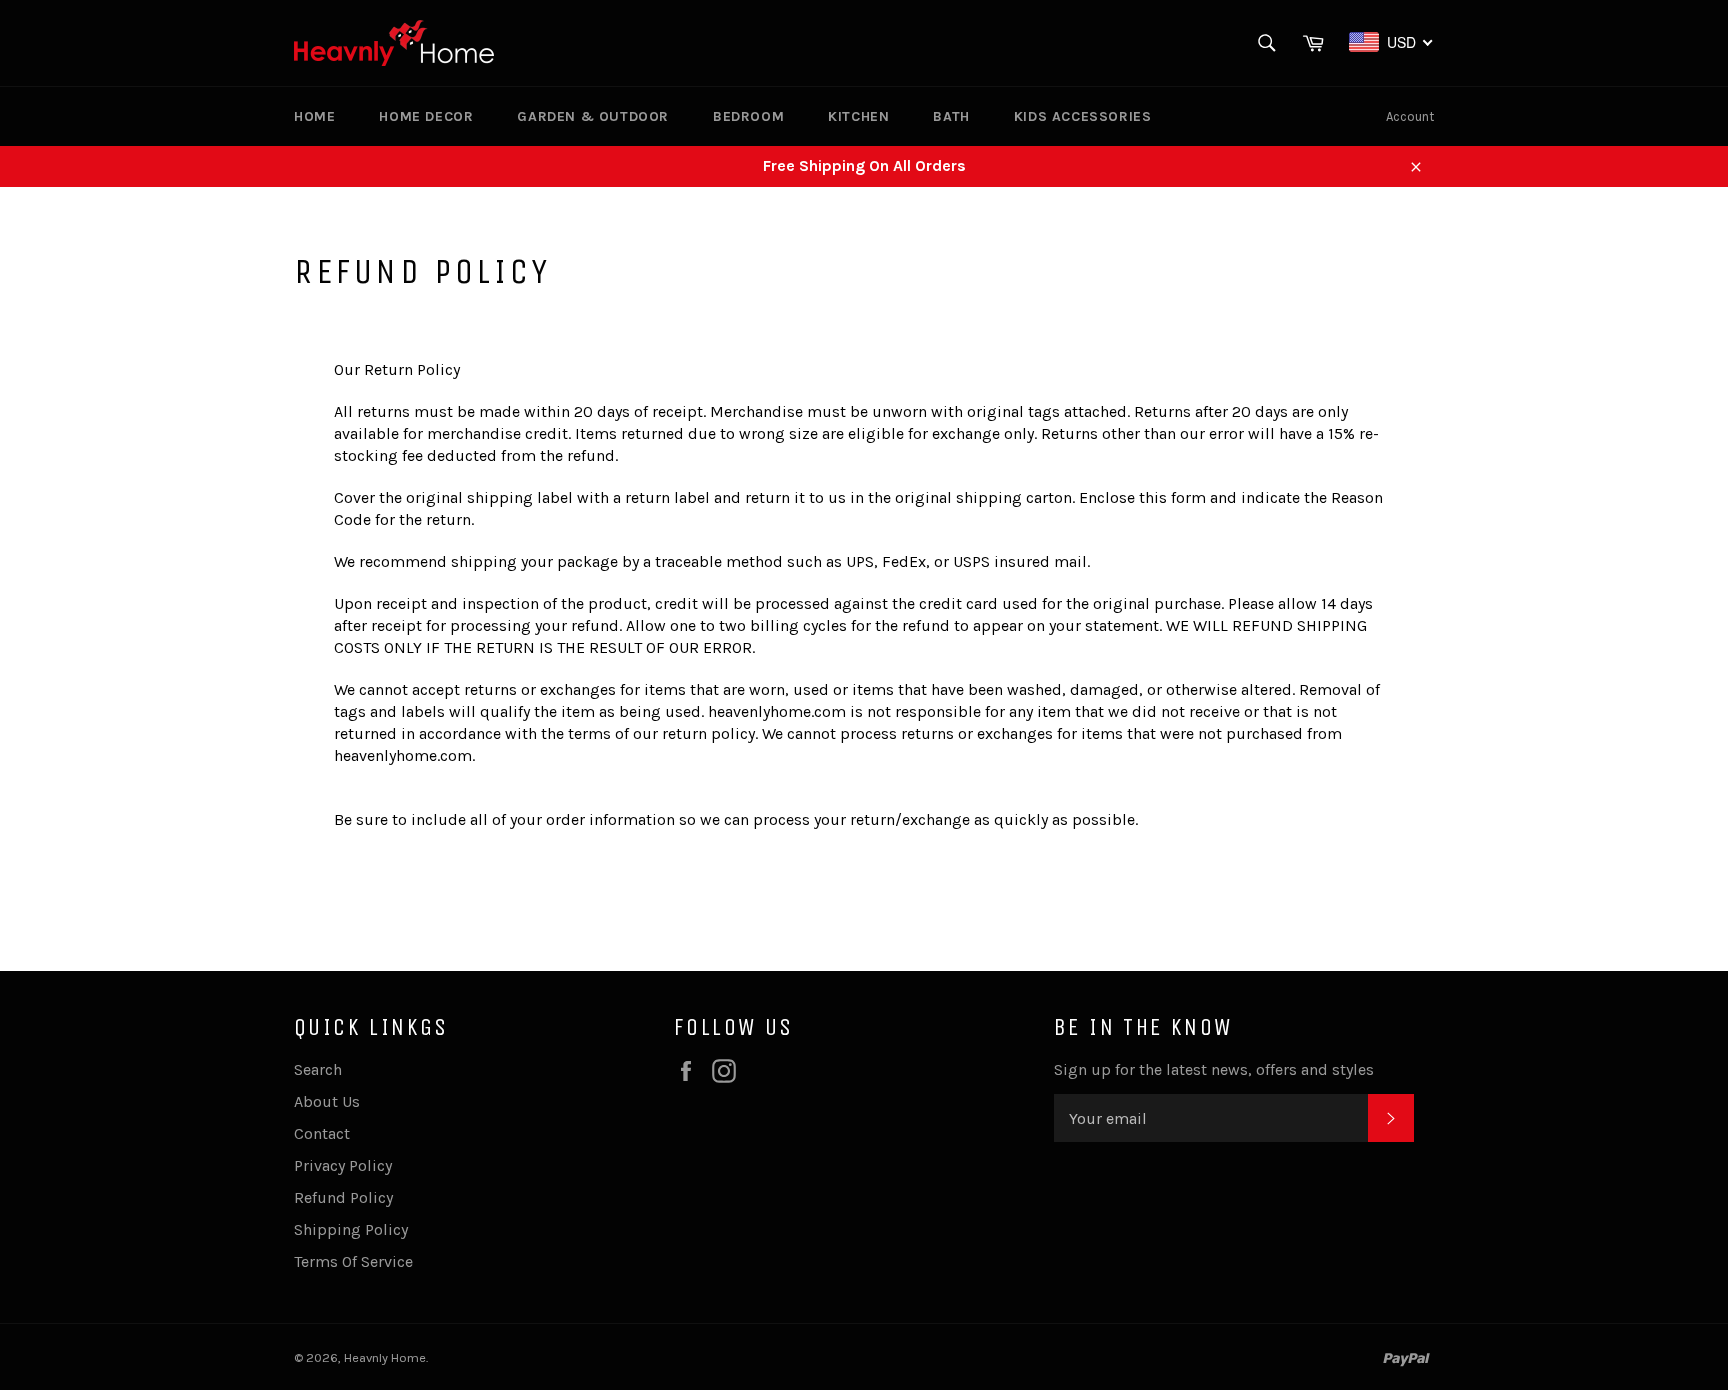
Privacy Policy (343, 1165)
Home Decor (426, 116)
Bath (951, 116)
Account (1410, 116)
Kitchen (858, 116)
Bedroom (748, 116)
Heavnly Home (385, 1357)
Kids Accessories (1083, 116)
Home (314, 116)
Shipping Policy (351, 1229)
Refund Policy (343, 1197)
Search (318, 1069)
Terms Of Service (353, 1261)
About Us (327, 1101)
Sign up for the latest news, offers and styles (1214, 1069)
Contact (322, 1133)
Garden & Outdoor (593, 116)
